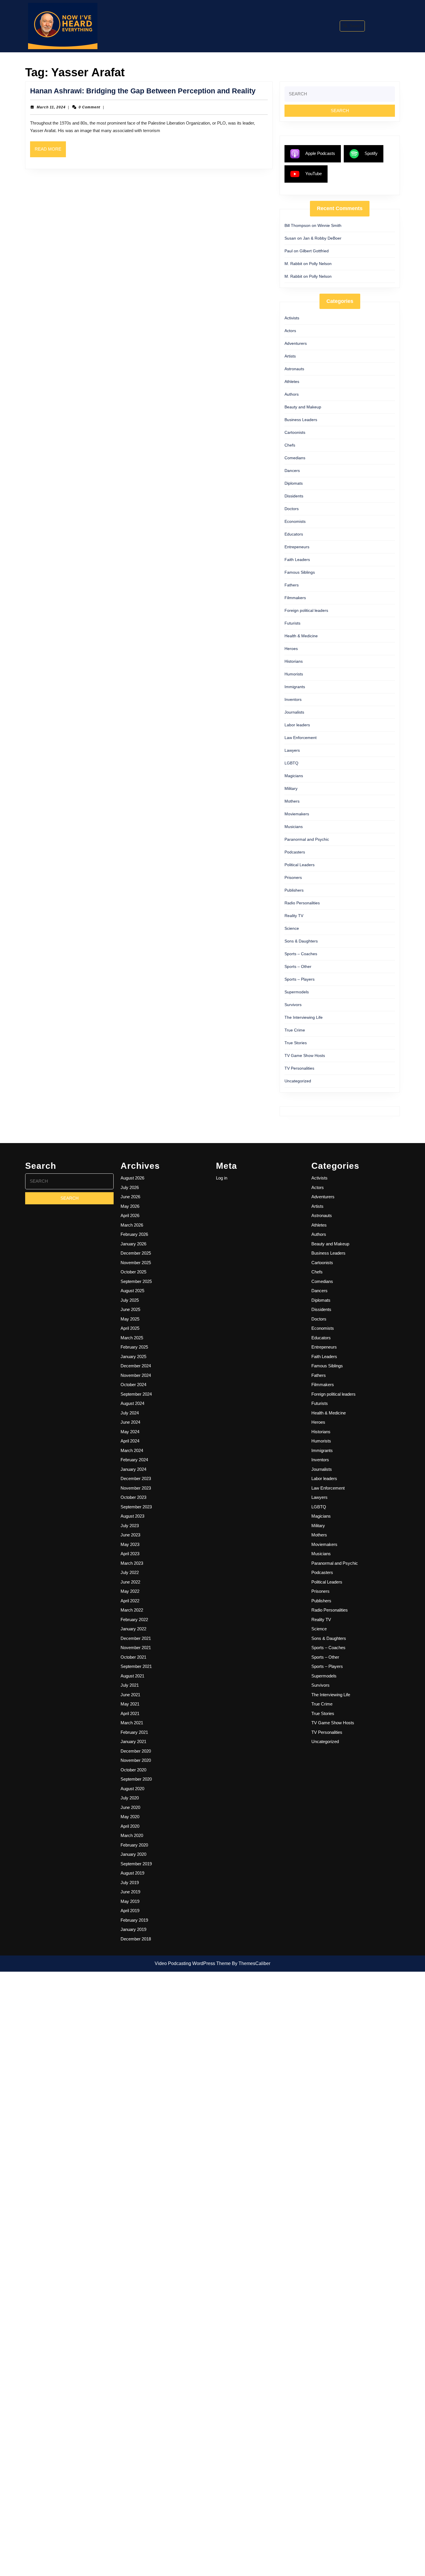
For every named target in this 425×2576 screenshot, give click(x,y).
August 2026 (132, 1178)
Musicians (294, 827)
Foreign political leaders (306, 610)
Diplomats (294, 483)
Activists (292, 318)
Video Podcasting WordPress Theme (193, 1963)
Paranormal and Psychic (307, 839)
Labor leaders (297, 725)
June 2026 (130, 1197)
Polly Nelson (320, 264)
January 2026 (133, 1244)
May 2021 (130, 1704)
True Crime (295, 1030)
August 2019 (132, 1873)
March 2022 (132, 1610)
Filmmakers (295, 598)
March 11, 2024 (51, 107)
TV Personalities (299, 1068)
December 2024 (136, 1366)
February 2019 (134, 1920)
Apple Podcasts (320, 153)
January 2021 (133, 1741)
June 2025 (130, 1309)
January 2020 (133, 1854)
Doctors (292, 509)
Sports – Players (300, 979)
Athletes (292, 382)
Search (356, 26)
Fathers (292, 585)
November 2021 (136, 1648)
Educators (294, 534)
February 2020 (134, 1845)
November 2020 (136, 1760)
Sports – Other (298, 966)
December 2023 (136, 1478)
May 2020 (130, 1817)
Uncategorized (298, 1081)
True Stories (296, 1043)
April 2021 (130, 1713)
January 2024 (133, 1469)
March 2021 (132, 1723)
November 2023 (136, 1488)
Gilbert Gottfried (314, 251)
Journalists (294, 712)
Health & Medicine (301, 636)
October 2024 (133, 1385)
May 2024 (130, 1432)
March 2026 (132, 1225)
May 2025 (130, 1319)
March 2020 (132, 1835)
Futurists (292, 623)
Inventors (293, 699)
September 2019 (136, 1864)
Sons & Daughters (301, 941)
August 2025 (132, 1291)
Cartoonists (295, 432)
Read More (50, 152)
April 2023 (130, 1554)
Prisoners (293, 877)
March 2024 (132, 1450)
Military (291, 788)
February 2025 (134, 1347)
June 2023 (130, 1535)
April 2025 (130, 1328)
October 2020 (133, 1770)
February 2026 (134, 1234)
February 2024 (134, 1460)
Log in (222, 1178)
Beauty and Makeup (303, 407)
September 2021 (136, 1666)
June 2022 (130, 1582)
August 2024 (132, 1403)
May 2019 (130, 1901)
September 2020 (136, 1779)
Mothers (292, 801)
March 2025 (132, 1338)
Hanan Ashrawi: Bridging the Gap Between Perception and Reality (143, 91)
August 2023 (132, 1516)
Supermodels (297, 992)
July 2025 (130, 1300)
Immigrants (295, 687)
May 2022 (130, 1591)
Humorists (294, 674)
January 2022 (133, 1629)
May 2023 (130, 1544)
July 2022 (130, 1572)
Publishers (294, 890)
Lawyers (292, 750)
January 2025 (133, 1356)
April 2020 (130, 1826)
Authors (292, 394)
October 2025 (133, 1272)
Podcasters (295, 852)
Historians (294, 661)
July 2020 (130, 1798)
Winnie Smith (329, 225)
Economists (295, 521)
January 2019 (133, 1929)
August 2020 (132, 1789)
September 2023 (136, 1507)
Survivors (293, 1005)
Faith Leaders (297, 560)
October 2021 (133, 1657)
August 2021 (132, 1676)
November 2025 (136, 1263)
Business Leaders (301, 420)
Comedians (295, 458)
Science (292, 928)
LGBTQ (291, 763)
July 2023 (130, 1526)
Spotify (371, 153)
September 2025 (136, 1281)
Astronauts (294, 369)
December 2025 (136, 1253)
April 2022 (130, 1601)
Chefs (290, 445)
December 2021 (136, 1638)
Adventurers (296, 343)
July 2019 (130, 1883)
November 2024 (136, 1375)
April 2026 (130, 1215)
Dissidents (294, 496)
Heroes (291, 649)
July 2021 (130, 1685)
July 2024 (130, 1413)
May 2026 (130, 1206)
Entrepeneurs (297, 547)
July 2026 (130, 1187)
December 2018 (136, 1939)
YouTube (314, 174)
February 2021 (134, 1732)
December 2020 (136, 1751)
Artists (290, 356)
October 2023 (133, 1497)
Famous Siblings (300, 572)
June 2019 (130, 1892)
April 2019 (130, 1911)
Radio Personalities (302, 903)
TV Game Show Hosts (305, 1055)
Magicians (294, 776)
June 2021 (130, 1695)
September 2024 (136, 1394)
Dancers (292, 471)
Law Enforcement (301, 738)
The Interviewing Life (304, 1017)
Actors (290, 331)
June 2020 (130, 1807)
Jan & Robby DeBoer (322, 238)
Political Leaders (300, 865)
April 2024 (130, 1441)
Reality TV (294, 916)
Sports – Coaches (301, 954)
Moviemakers (297, 814)
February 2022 (134, 1620)
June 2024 (130, 1422)
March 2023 (132, 1563)
